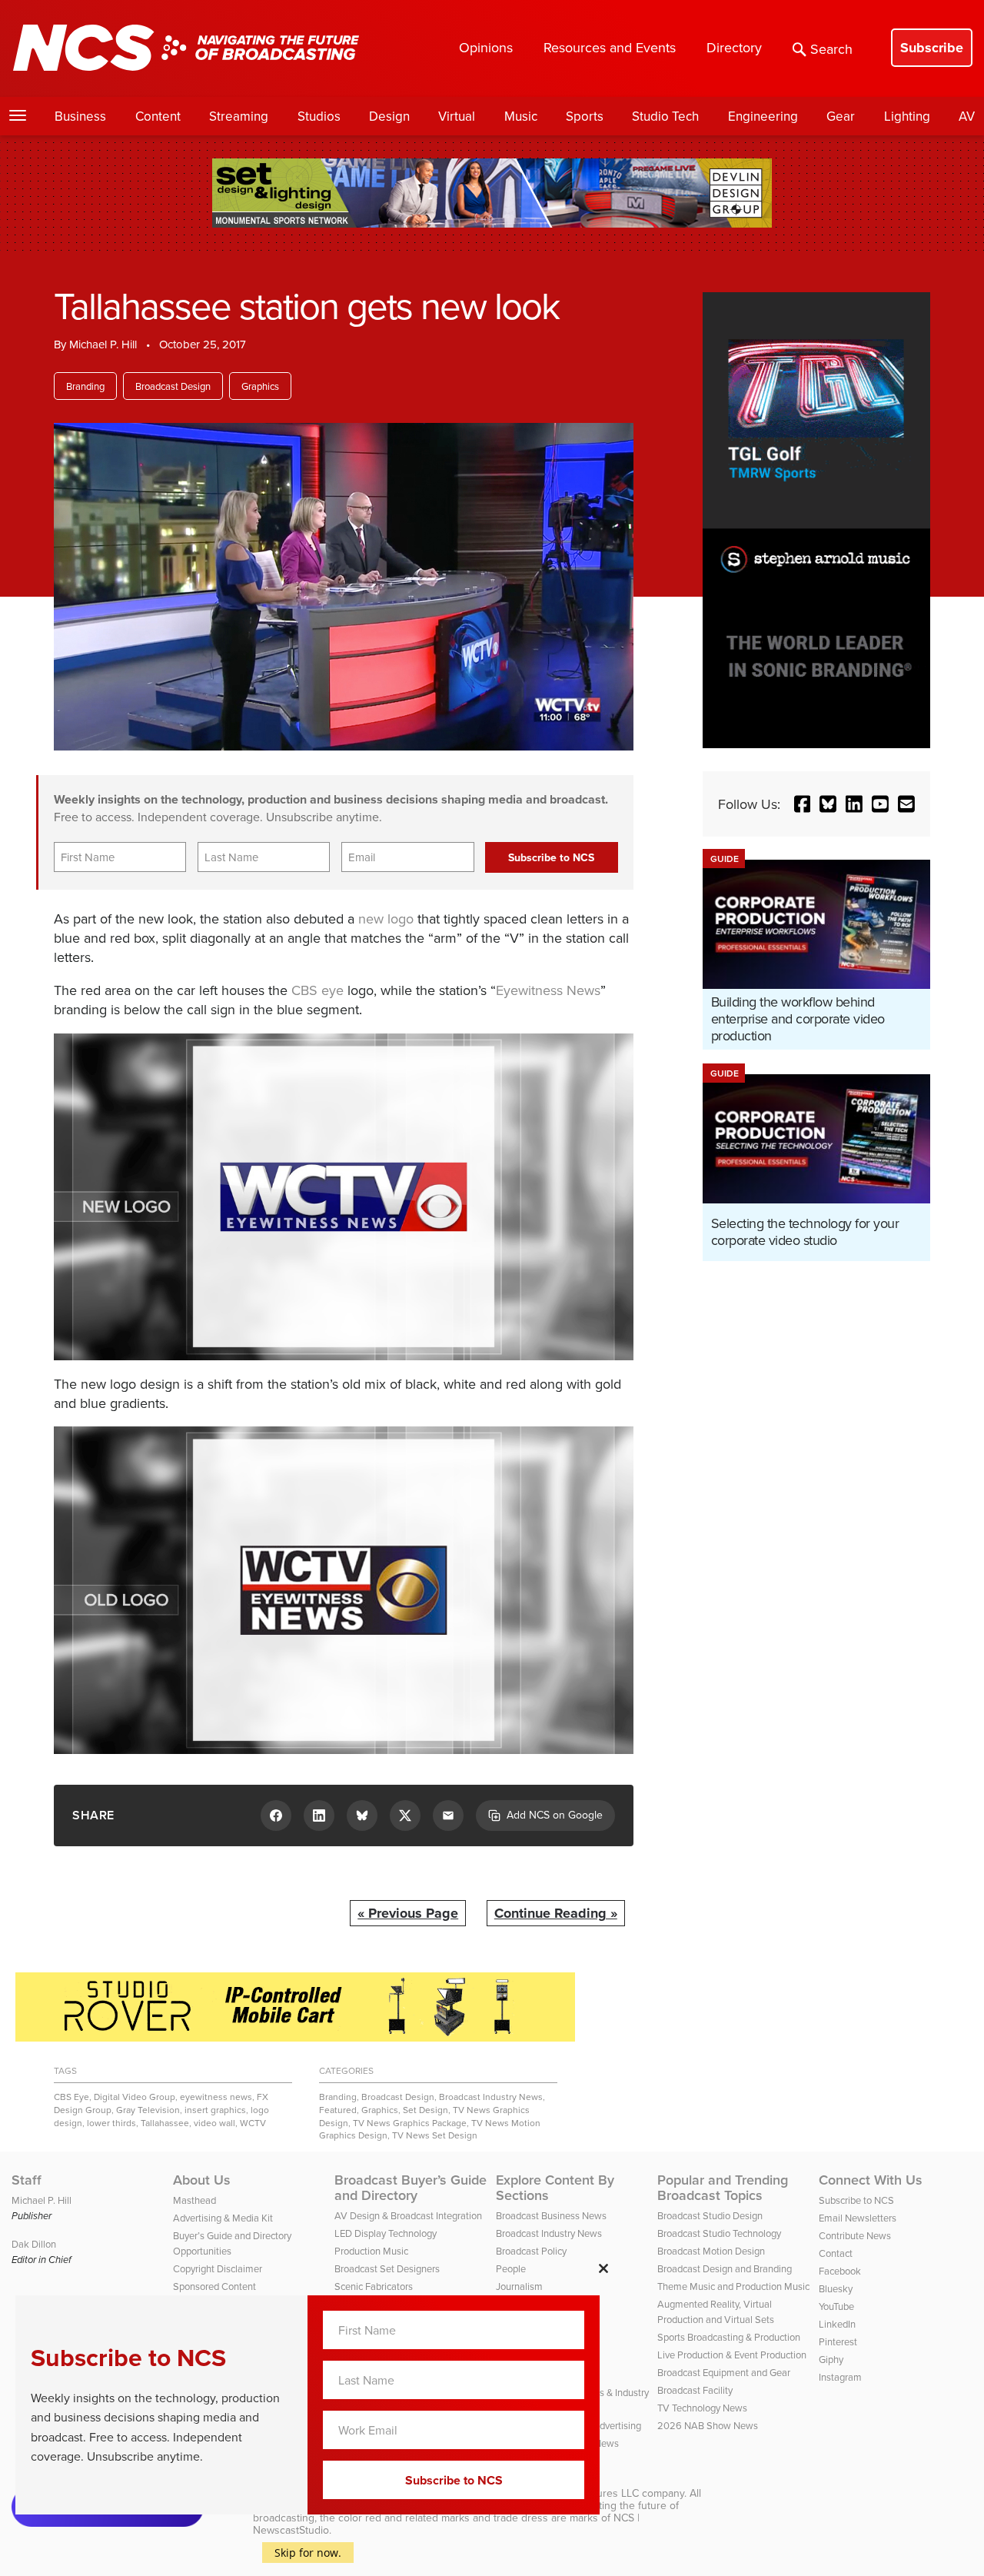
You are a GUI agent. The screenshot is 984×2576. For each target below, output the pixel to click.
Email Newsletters (858, 2218)
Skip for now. (308, 2553)
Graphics (260, 386)
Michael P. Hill (103, 344)
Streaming (239, 116)
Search (831, 49)
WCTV (253, 2123)
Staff (27, 2180)
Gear (841, 116)
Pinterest (838, 2341)
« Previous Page (408, 1913)
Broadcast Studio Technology (719, 2233)
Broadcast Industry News (491, 2097)
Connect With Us (871, 2180)
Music (521, 116)
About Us (202, 2180)
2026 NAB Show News (708, 2425)
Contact (836, 2253)
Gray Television (148, 2110)
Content (158, 116)
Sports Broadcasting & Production (729, 2337)
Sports (585, 116)
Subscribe (932, 48)
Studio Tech (665, 116)
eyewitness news (216, 2097)
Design (389, 116)
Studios (319, 116)
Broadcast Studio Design (710, 2215)
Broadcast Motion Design (711, 2251)
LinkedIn (837, 2324)
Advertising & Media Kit (223, 2218)
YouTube (836, 2306)
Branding (85, 386)
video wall (214, 2123)
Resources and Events (610, 47)
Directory (734, 47)
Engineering (763, 116)
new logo (386, 919)
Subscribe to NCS (856, 2200)
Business (80, 116)
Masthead (194, 2200)
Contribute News (855, 2235)
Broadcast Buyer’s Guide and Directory (411, 2188)
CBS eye (317, 990)
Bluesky (836, 2288)
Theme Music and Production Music (733, 2286)
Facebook (840, 2271)
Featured (338, 2110)
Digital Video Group (135, 2097)
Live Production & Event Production (732, 2355)
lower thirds (111, 2123)
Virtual (457, 116)
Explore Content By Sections (555, 2188)
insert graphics (215, 2110)
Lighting (907, 116)
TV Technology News (702, 2408)
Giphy (831, 2359)
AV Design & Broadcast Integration (408, 2215)
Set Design (426, 2110)
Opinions (486, 47)
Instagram (840, 2377)
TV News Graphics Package (410, 2123)
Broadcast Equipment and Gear (724, 2372)
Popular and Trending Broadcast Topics (723, 2188)
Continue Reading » (556, 1913)
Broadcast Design (173, 386)
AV (967, 116)
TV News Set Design (435, 2135)
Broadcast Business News (551, 2215)
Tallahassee (165, 2123)
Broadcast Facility (695, 2390)
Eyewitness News (548, 990)
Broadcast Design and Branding (725, 2268)
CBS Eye (71, 2097)
